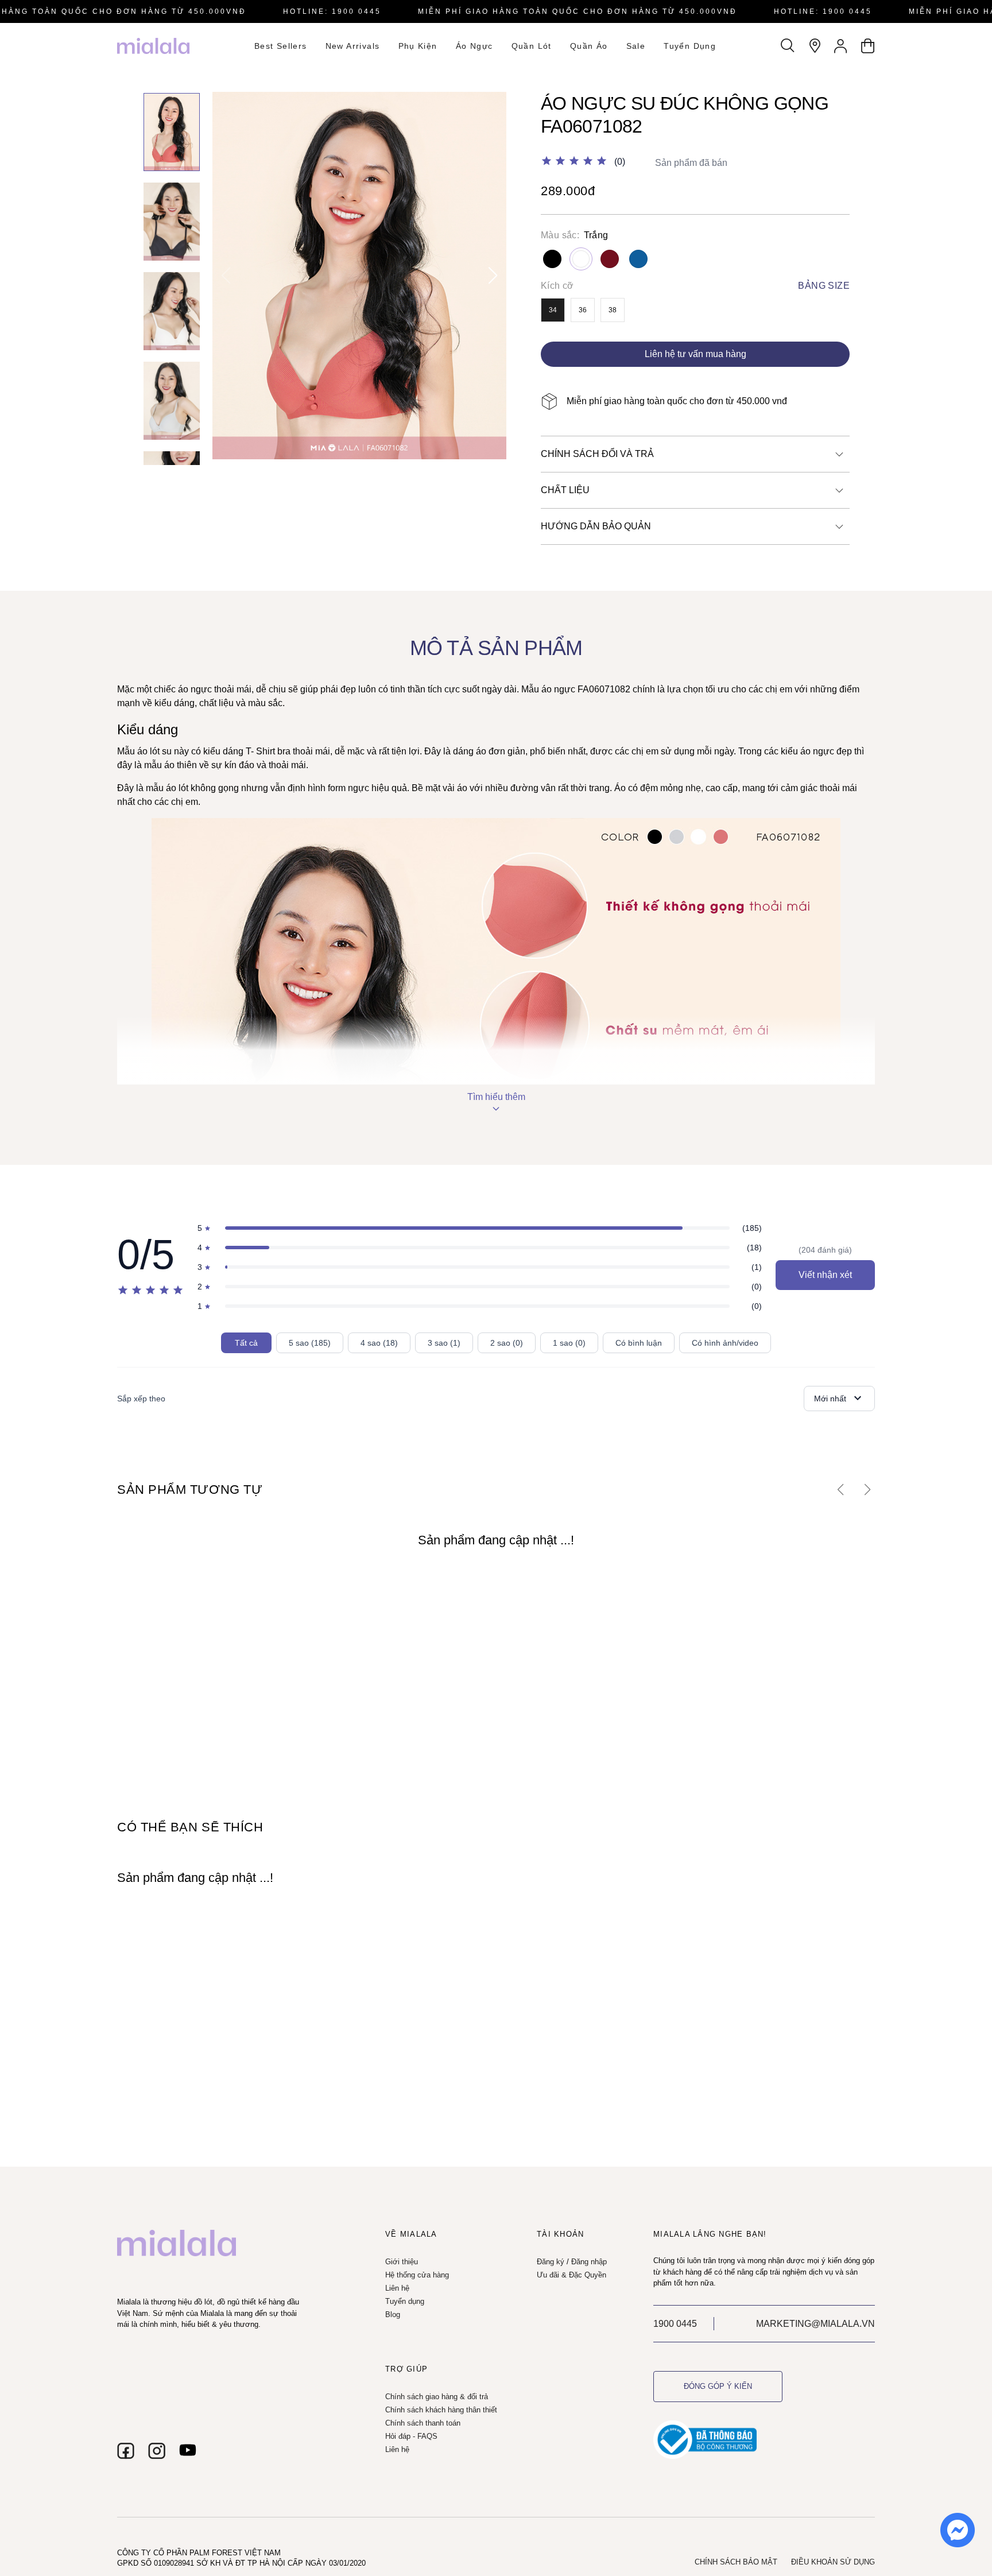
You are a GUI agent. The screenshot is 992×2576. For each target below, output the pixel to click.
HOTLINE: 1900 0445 (332, 11)
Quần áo (589, 46)
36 (583, 310)
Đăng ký (551, 2262)
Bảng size (824, 286)
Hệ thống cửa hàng (417, 2275)
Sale (636, 46)
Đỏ (610, 259)
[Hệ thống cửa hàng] (815, 46)
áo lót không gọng (202, 788)
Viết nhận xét (825, 1275)
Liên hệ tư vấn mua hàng (695, 354)
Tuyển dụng (690, 46)
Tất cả (246, 1343)
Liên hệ (397, 2288)
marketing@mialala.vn (815, 2324)
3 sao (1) (444, 1343)
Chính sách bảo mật (736, 2562)
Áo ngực (474, 46)
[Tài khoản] (841, 46)
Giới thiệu (402, 2262)
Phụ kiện (418, 46)
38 (613, 310)
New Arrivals (353, 46)
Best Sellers (281, 46)
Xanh (638, 259)
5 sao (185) (310, 1343)
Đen (552, 259)
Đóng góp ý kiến (718, 2386)
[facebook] (126, 2451)
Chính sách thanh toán (423, 2423)
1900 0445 (675, 2324)
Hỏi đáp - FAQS (411, 2436)
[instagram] (157, 2451)
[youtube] (188, 2451)
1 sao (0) (569, 1343)
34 (553, 310)
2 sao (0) (507, 1343)
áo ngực (195, 689)
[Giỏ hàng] (867, 46)
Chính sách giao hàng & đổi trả (437, 2397)
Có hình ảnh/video (725, 1343)
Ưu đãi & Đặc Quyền (571, 2275)
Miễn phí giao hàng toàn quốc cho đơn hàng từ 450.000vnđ (578, 11)
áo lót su (154, 751)
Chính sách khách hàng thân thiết (441, 2410)
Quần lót (532, 46)
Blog (393, 2314)
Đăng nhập (589, 2262)
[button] (493, 276)
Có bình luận (639, 1343)
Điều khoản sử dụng (833, 2562)
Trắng (581, 259)
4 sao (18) (379, 1343)
